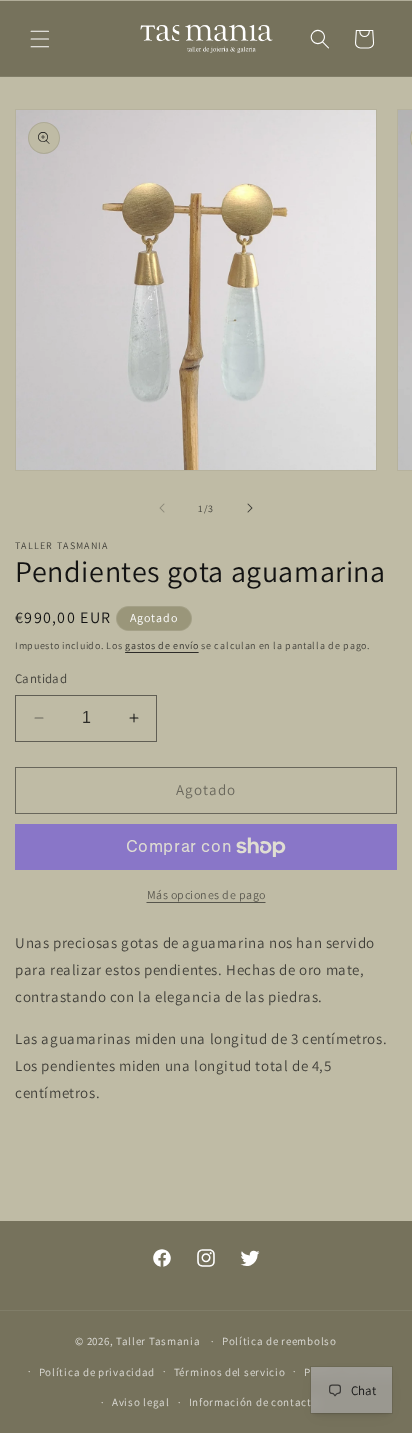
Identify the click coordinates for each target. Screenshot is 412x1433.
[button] (40, 39)
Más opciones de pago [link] (206, 894)
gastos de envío (162, 645)
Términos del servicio (230, 1372)
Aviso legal (141, 1402)
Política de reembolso (279, 1341)
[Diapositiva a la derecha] (250, 508)
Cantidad (41, 678)
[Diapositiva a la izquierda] (162, 508)
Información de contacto (254, 1402)
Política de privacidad (97, 1372)
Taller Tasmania (158, 1341)
